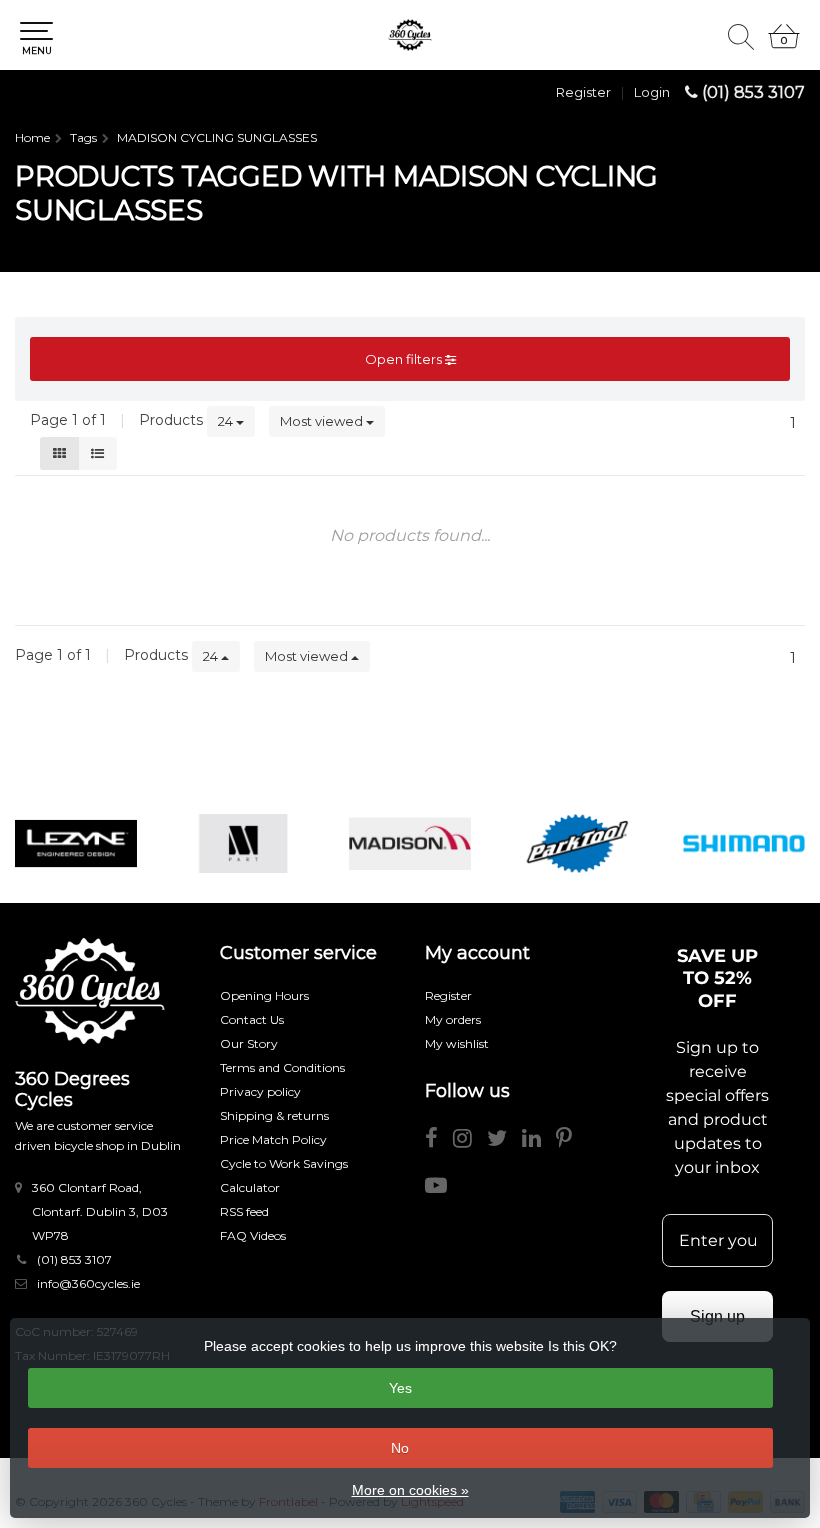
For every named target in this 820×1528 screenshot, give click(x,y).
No (400, 1448)
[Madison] (410, 843)
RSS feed (244, 1211)
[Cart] (784, 45)
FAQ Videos (253, 1235)
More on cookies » (410, 1490)
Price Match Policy (273, 1139)
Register (583, 92)
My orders (453, 1019)
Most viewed (323, 421)
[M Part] (243, 843)
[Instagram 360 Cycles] (470, 1141)
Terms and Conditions (282, 1067)
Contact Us (252, 1019)
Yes (400, 1388)
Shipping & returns (274, 1115)
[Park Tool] (577, 843)
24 (227, 421)
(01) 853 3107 (753, 92)
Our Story (249, 1043)
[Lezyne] (76, 843)
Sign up (717, 1316)
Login (652, 92)
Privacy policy (260, 1091)
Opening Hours (264, 995)
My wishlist (457, 1043)
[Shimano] (744, 843)
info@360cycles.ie (88, 1283)
